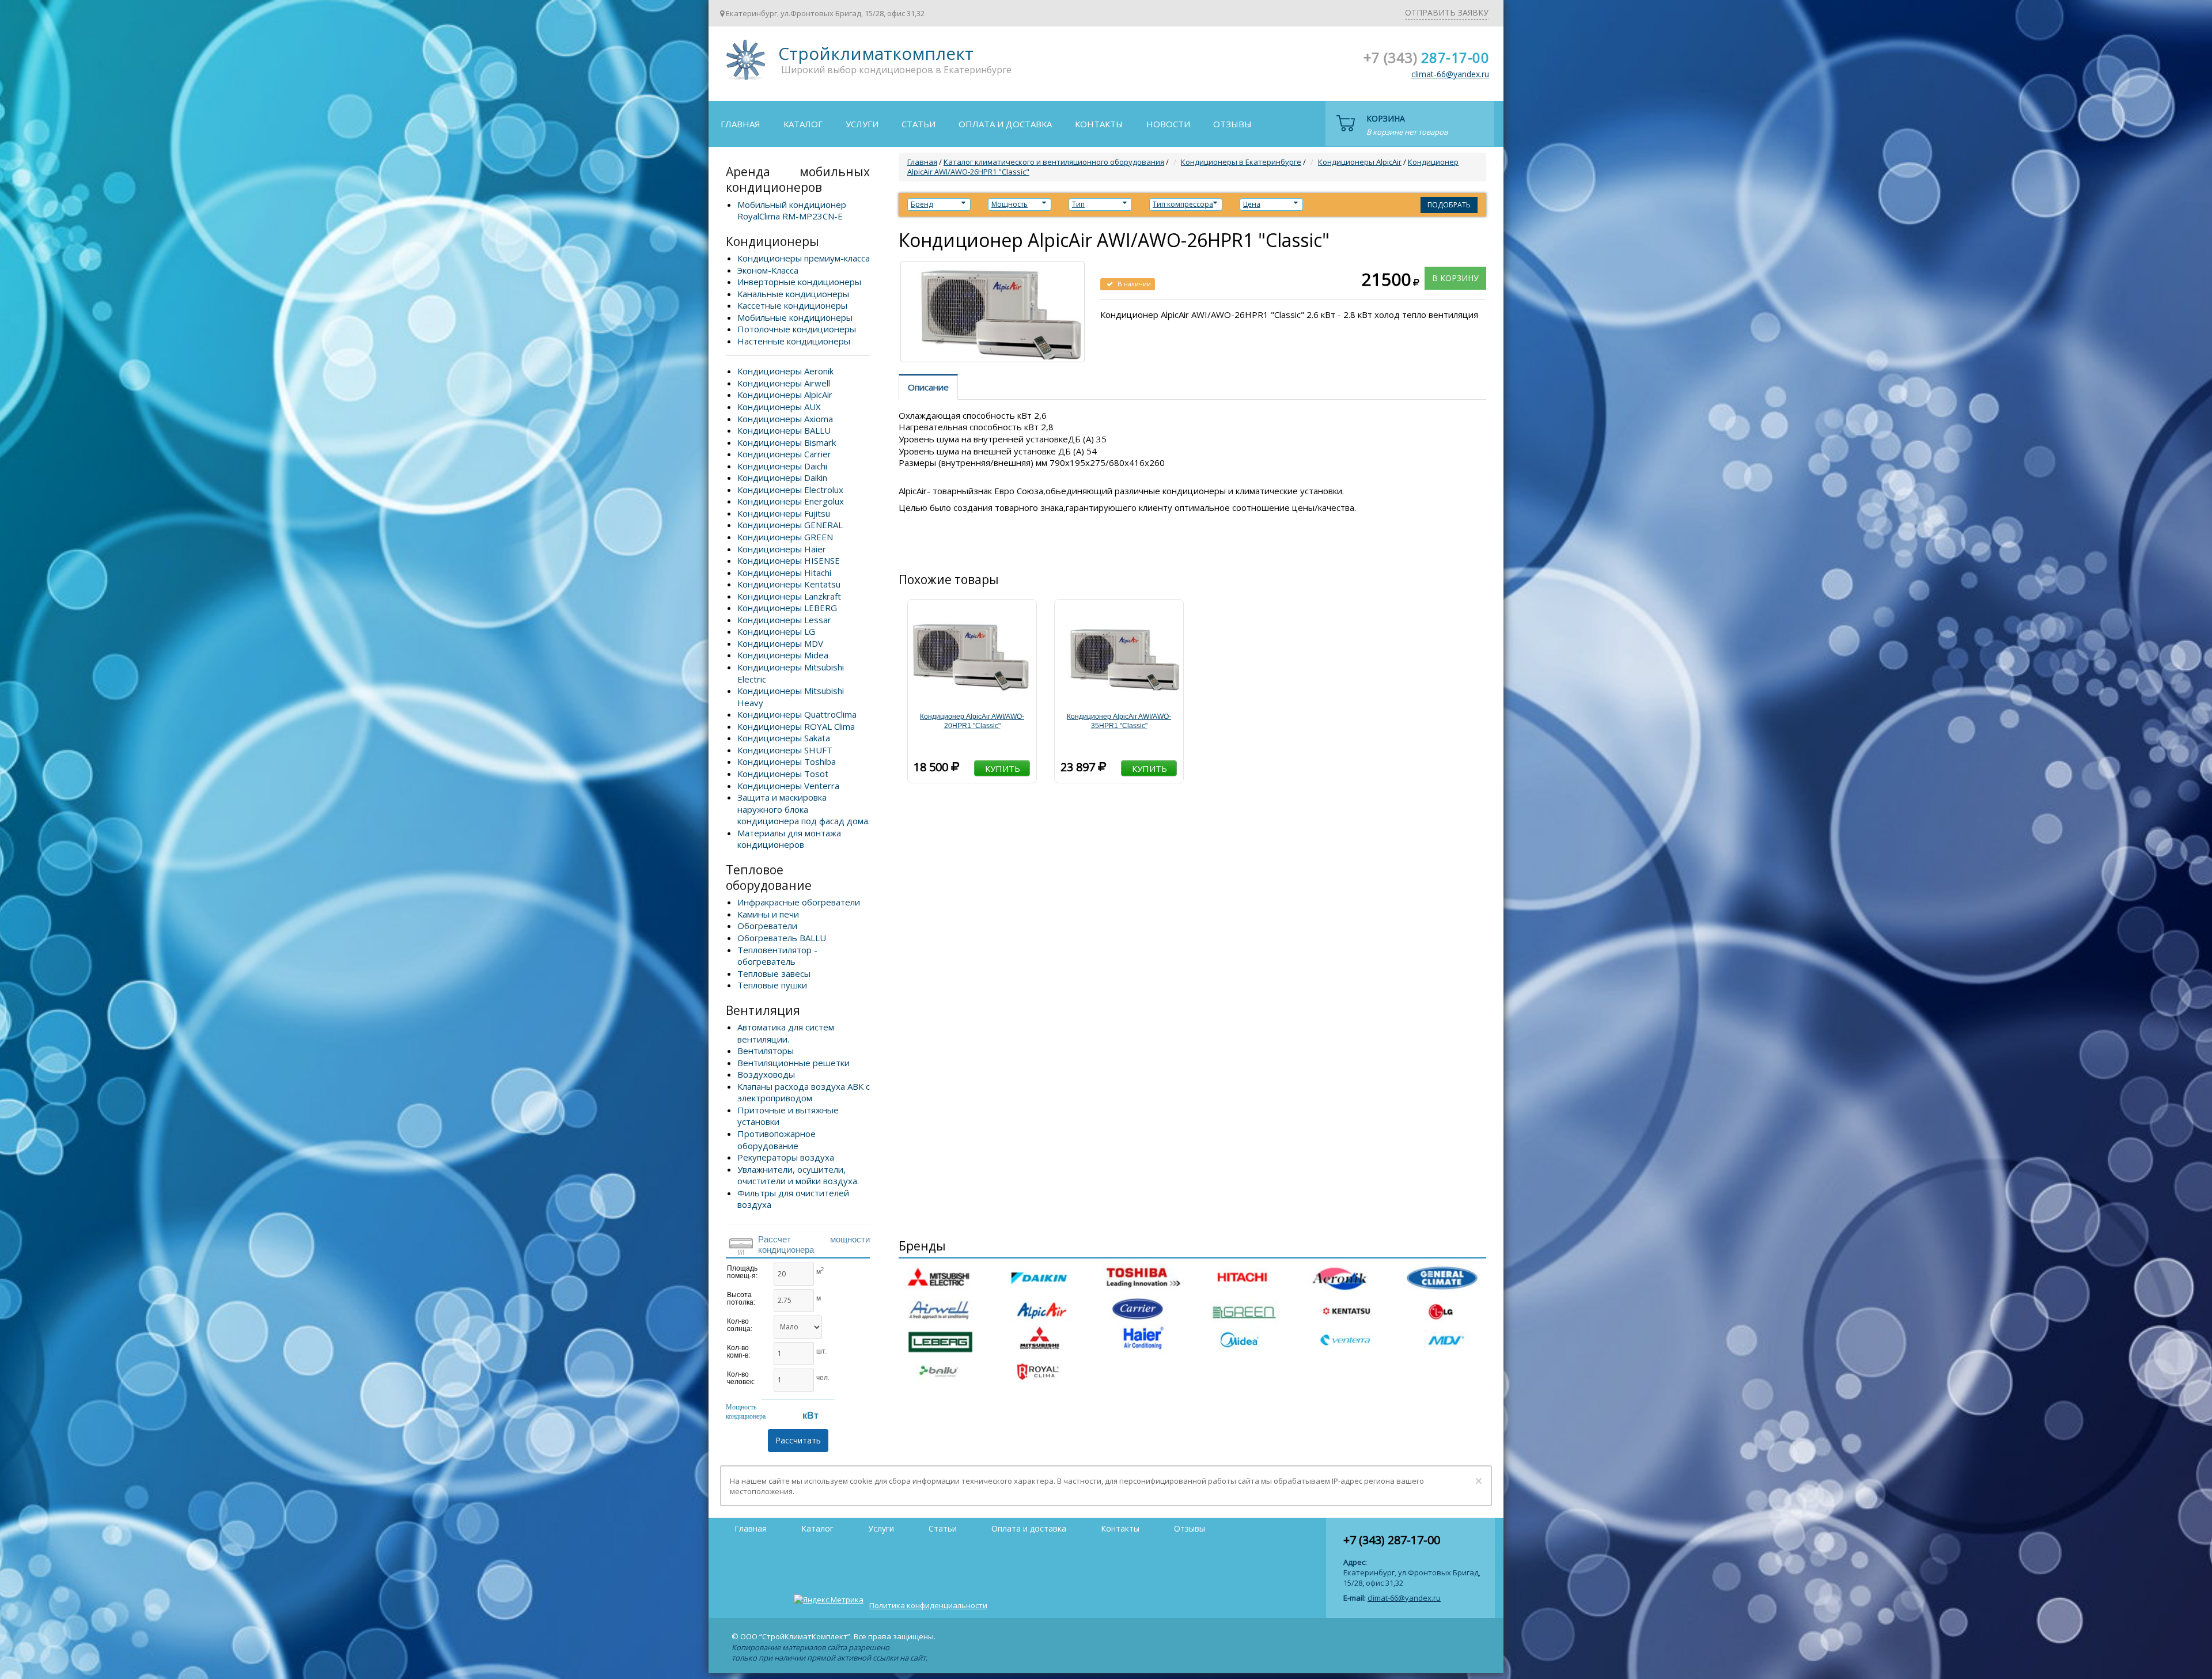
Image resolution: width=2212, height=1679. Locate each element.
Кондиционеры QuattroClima (797, 714)
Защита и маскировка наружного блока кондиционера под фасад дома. (804, 809)
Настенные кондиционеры (794, 341)
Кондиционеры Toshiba (787, 761)
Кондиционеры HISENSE (789, 560)
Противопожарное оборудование (777, 1140)
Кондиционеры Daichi (782, 466)
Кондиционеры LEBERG (787, 608)
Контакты (1099, 124)
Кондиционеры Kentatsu (789, 584)
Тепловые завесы (774, 973)
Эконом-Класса (768, 270)
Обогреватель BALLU (782, 938)
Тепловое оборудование (769, 878)
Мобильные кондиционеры (795, 317)
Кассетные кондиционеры (792, 305)
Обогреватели (767, 926)
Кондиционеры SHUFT (785, 750)
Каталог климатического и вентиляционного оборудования (1054, 162)
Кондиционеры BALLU (784, 430)
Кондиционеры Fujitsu (784, 513)
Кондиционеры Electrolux (790, 490)
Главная (741, 124)
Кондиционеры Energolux (791, 501)
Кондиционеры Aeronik (785, 371)
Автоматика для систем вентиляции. (786, 1033)
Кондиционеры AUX (779, 407)
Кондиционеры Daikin (782, 477)
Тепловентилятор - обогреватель (777, 956)
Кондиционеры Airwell (784, 383)
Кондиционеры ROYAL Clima (796, 726)
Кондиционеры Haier (782, 549)
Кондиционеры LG (776, 631)
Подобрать (1449, 205)
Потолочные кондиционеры (797, 329)
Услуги (862, 124)
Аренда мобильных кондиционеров (798, 179)
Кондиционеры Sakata (784, 738)
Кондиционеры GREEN (785, 537)
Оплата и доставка (1005, 124)
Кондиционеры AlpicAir (785, 395)
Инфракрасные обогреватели (799, 902)
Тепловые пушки (772, 985)
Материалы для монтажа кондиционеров (789, 839)
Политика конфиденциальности (928, 1605)
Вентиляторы (766, 1051)
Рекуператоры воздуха (786, 1157)
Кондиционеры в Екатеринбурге (1241, 162)
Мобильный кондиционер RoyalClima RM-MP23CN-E (792, 211)
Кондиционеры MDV (780, 643)
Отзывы (1232, 124)
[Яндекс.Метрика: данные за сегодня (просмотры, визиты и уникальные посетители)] (829, 1600)
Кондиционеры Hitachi (784, 573)
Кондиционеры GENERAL (790, 525)
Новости (1168, 124)
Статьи (918, 124)
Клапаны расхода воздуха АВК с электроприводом (804, 1092)
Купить (1003, 768)
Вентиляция (763, 1010)
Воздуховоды (766, 1074)
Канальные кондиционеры (793, 294)
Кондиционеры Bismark (787, 442)
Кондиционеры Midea (783, 655)
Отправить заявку (1447, 12)
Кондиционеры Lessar (784, 620)
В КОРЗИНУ (1455, 278)
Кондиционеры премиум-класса (804, 258)
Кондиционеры (772, 241)
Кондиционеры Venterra (788, 786)
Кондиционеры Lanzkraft (789, 596)
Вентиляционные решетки (793, 1063)
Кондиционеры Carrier (784, 454)
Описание (928, 387)
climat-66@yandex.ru (1450, 74)
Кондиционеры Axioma (785, 419)
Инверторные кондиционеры (799, 282)
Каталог (803, 124)
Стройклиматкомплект (744, 64)
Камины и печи (768, 914)
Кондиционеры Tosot (783, 774)
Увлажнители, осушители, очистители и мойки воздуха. (798, 1175)
